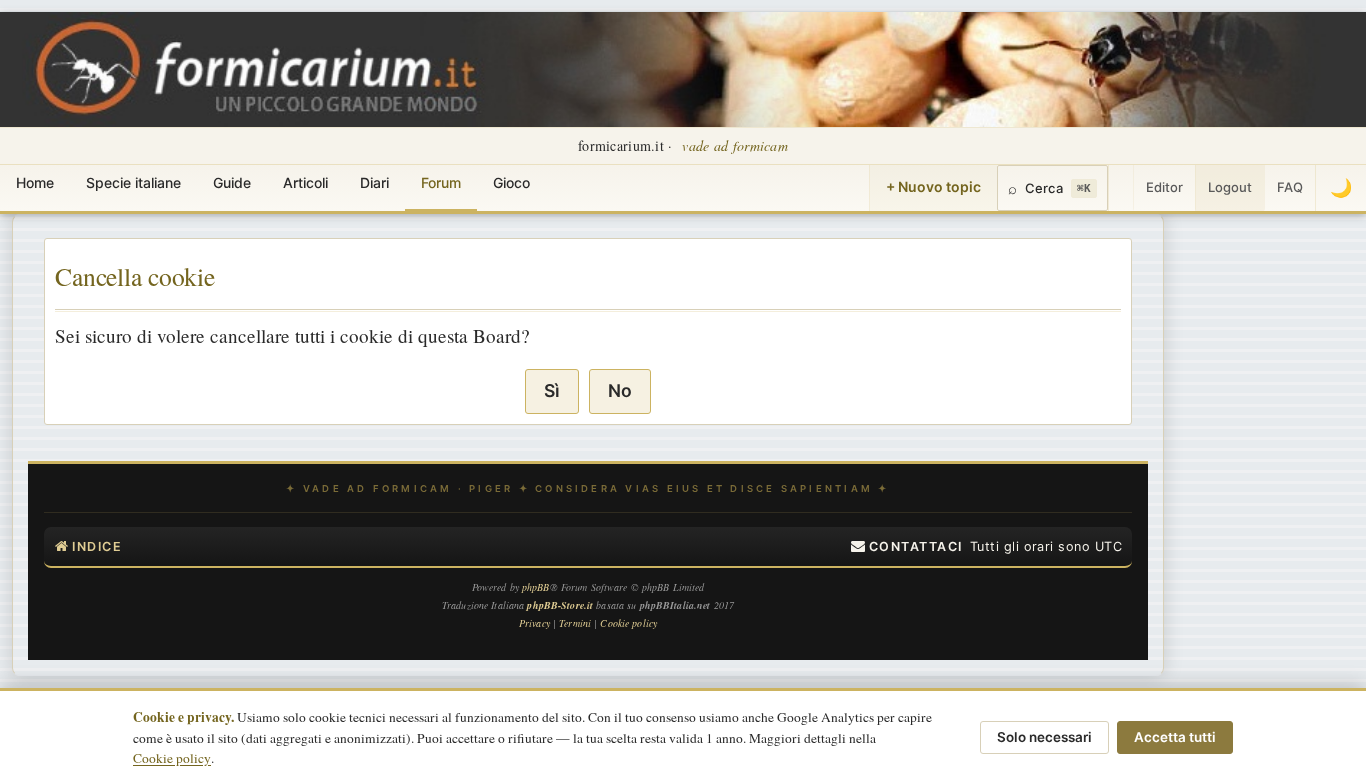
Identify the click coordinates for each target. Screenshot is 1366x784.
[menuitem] (907, 547)
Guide (232, 182)
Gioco (511, 182)
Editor (1164, 187)
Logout (1230, 187)
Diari (374, 182)
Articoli (305, 182)
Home (35, 182)
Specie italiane (133, 182)
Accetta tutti (1175, 737)
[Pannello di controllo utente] (1121, 188)
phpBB (536, 587)
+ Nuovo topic (933, 186)
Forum (441, 182)
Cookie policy (172, 758)
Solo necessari (1044, 737)
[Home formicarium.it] (683, 69)
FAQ (1290, 187)
